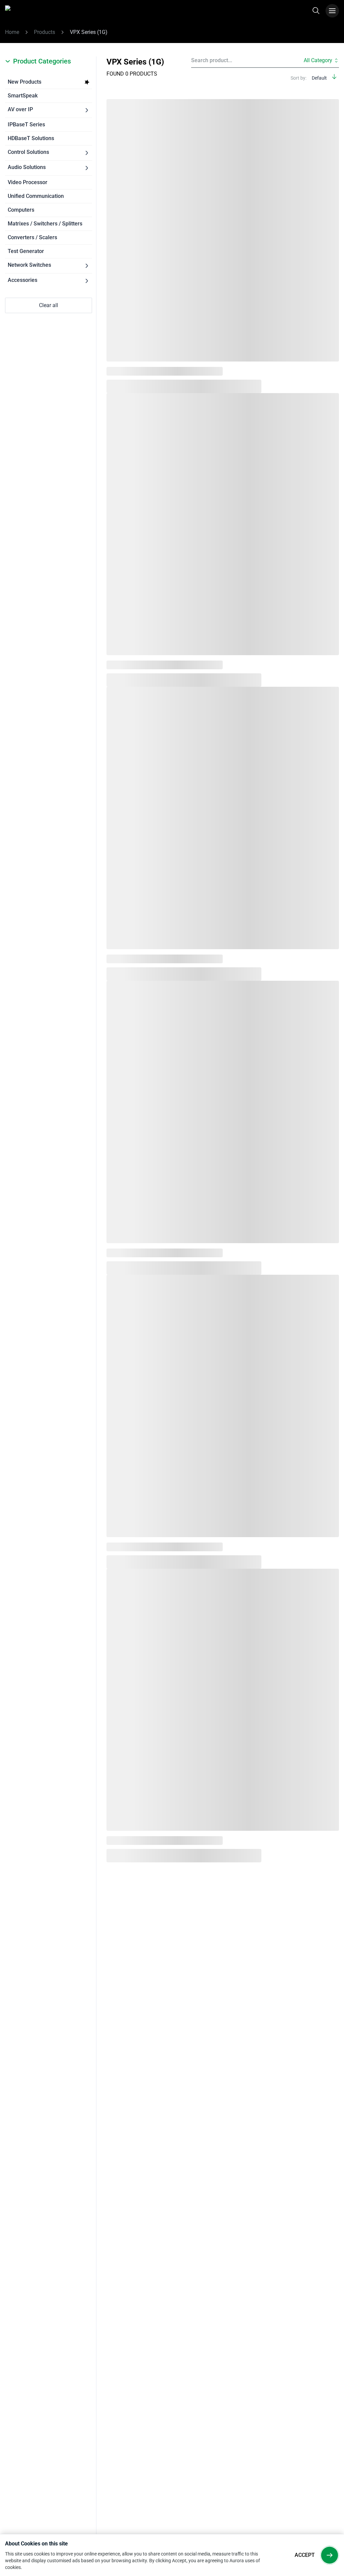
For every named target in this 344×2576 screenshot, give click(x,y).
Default (319, 78)
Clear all (49, 305)
